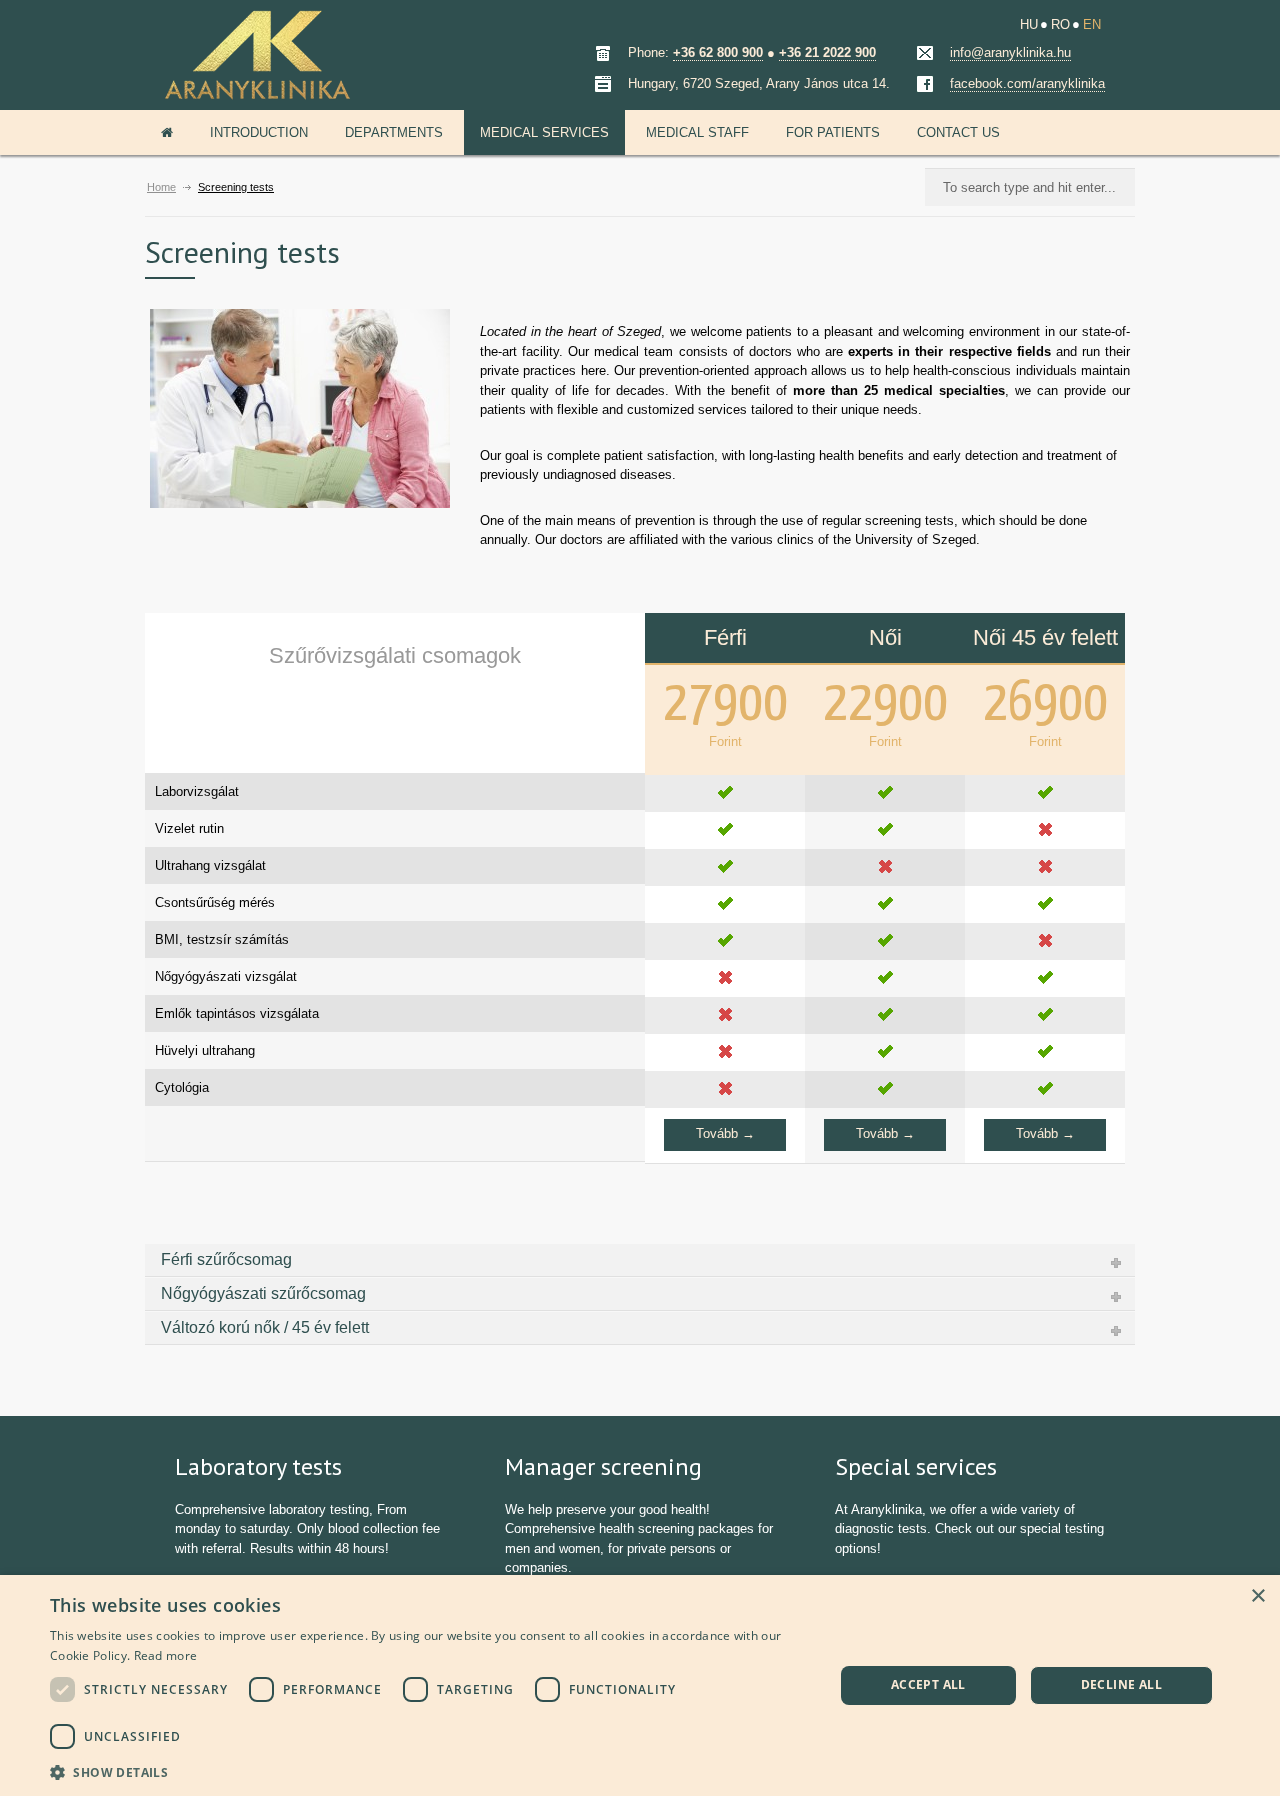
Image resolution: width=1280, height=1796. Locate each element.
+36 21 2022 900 (827, 52)
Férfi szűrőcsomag (226, 1259)
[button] (430, 1770)
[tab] (640, 1260)
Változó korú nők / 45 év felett (265, 1327)
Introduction (259, 132)
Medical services (544, 132)
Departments (394, 132)
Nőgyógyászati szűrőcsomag (263, 1293)
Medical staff (697, 132)
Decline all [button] (1121, 1684)
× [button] (1257, 1596)
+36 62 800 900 (718, 52)
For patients (833, 132)
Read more (166, 1655)
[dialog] (640, 1685)
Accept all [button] (928, 1684)
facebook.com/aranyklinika (1027, 83)
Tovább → (725, 1133)
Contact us (958, 132)
